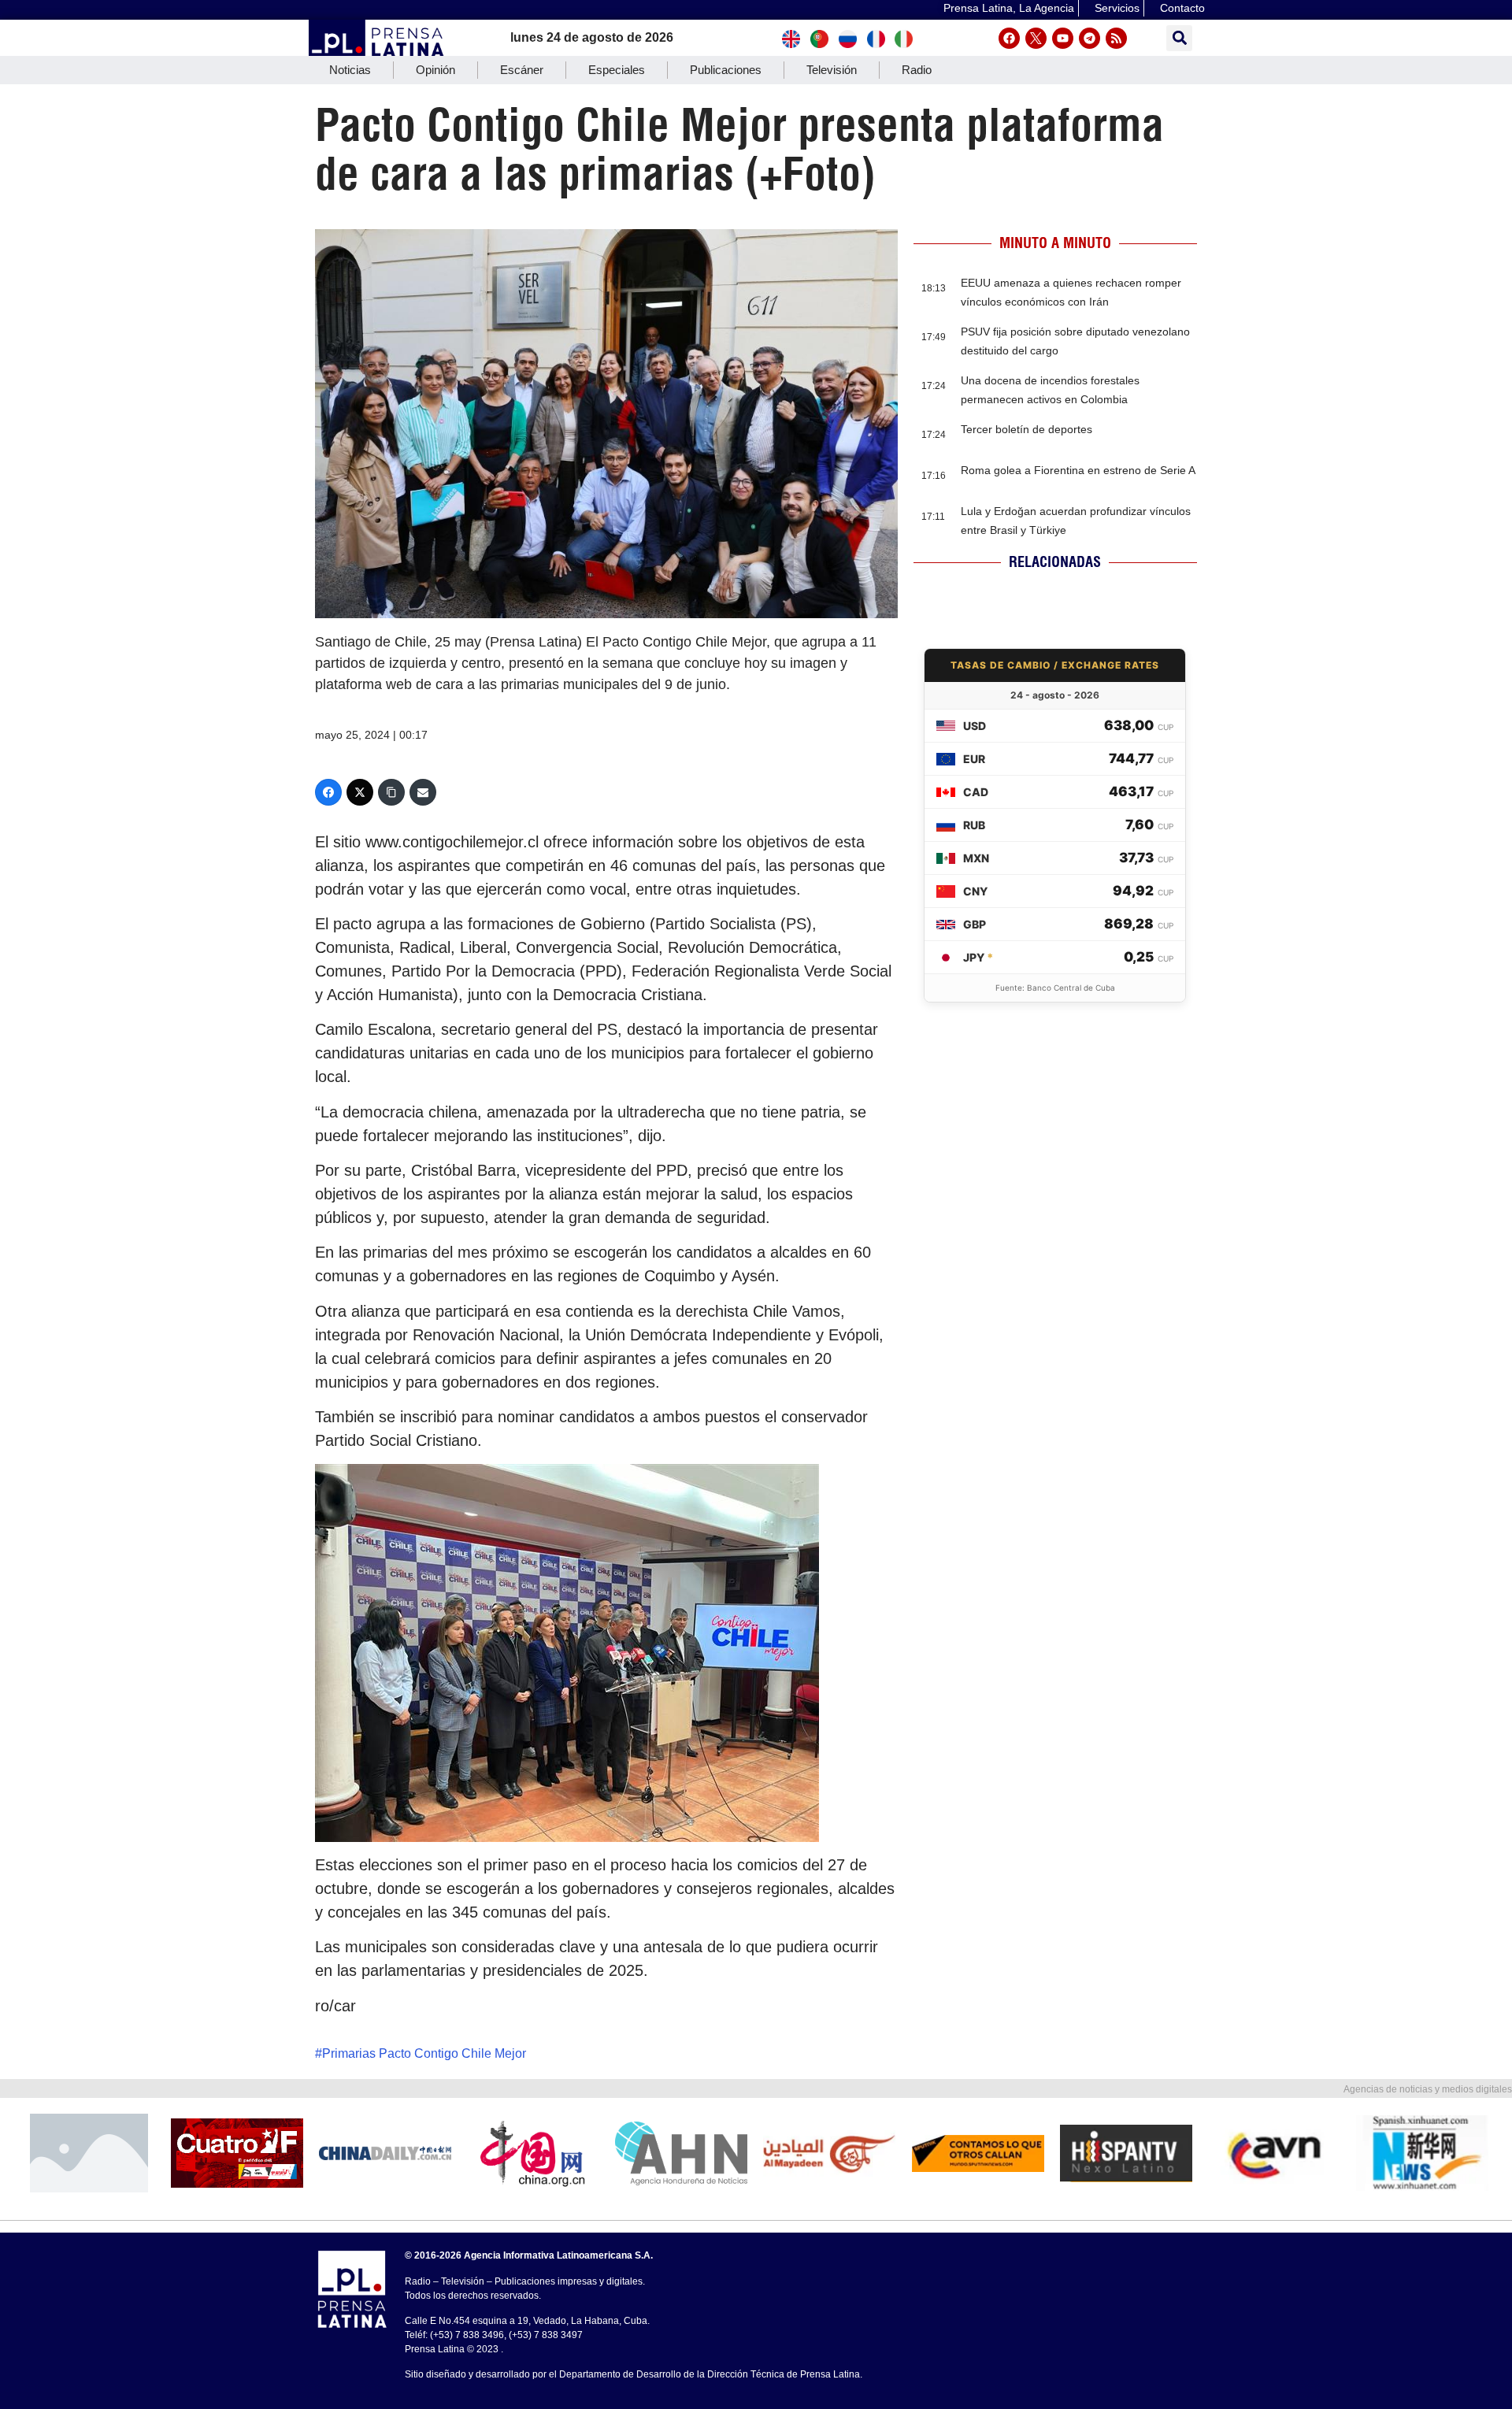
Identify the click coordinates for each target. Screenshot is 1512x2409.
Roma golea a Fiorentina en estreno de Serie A (1078, 470)
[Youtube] (1063, 38)
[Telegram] (1090, 38)
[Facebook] (1009, 38)
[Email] (423, 792)
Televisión (832, 70)
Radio (917, 70)
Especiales (617, 70)
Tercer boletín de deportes (1027, 429)
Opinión (435, 70)
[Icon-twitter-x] (1036, 38)
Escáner (522, 70)
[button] (1179, 38)
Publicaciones (726, 70)
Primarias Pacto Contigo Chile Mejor (424, 2053)
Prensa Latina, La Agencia (1009, 8)
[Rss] (1116, 38)
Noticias (350, 70)
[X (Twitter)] (360, 792)
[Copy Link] (391, 792)
